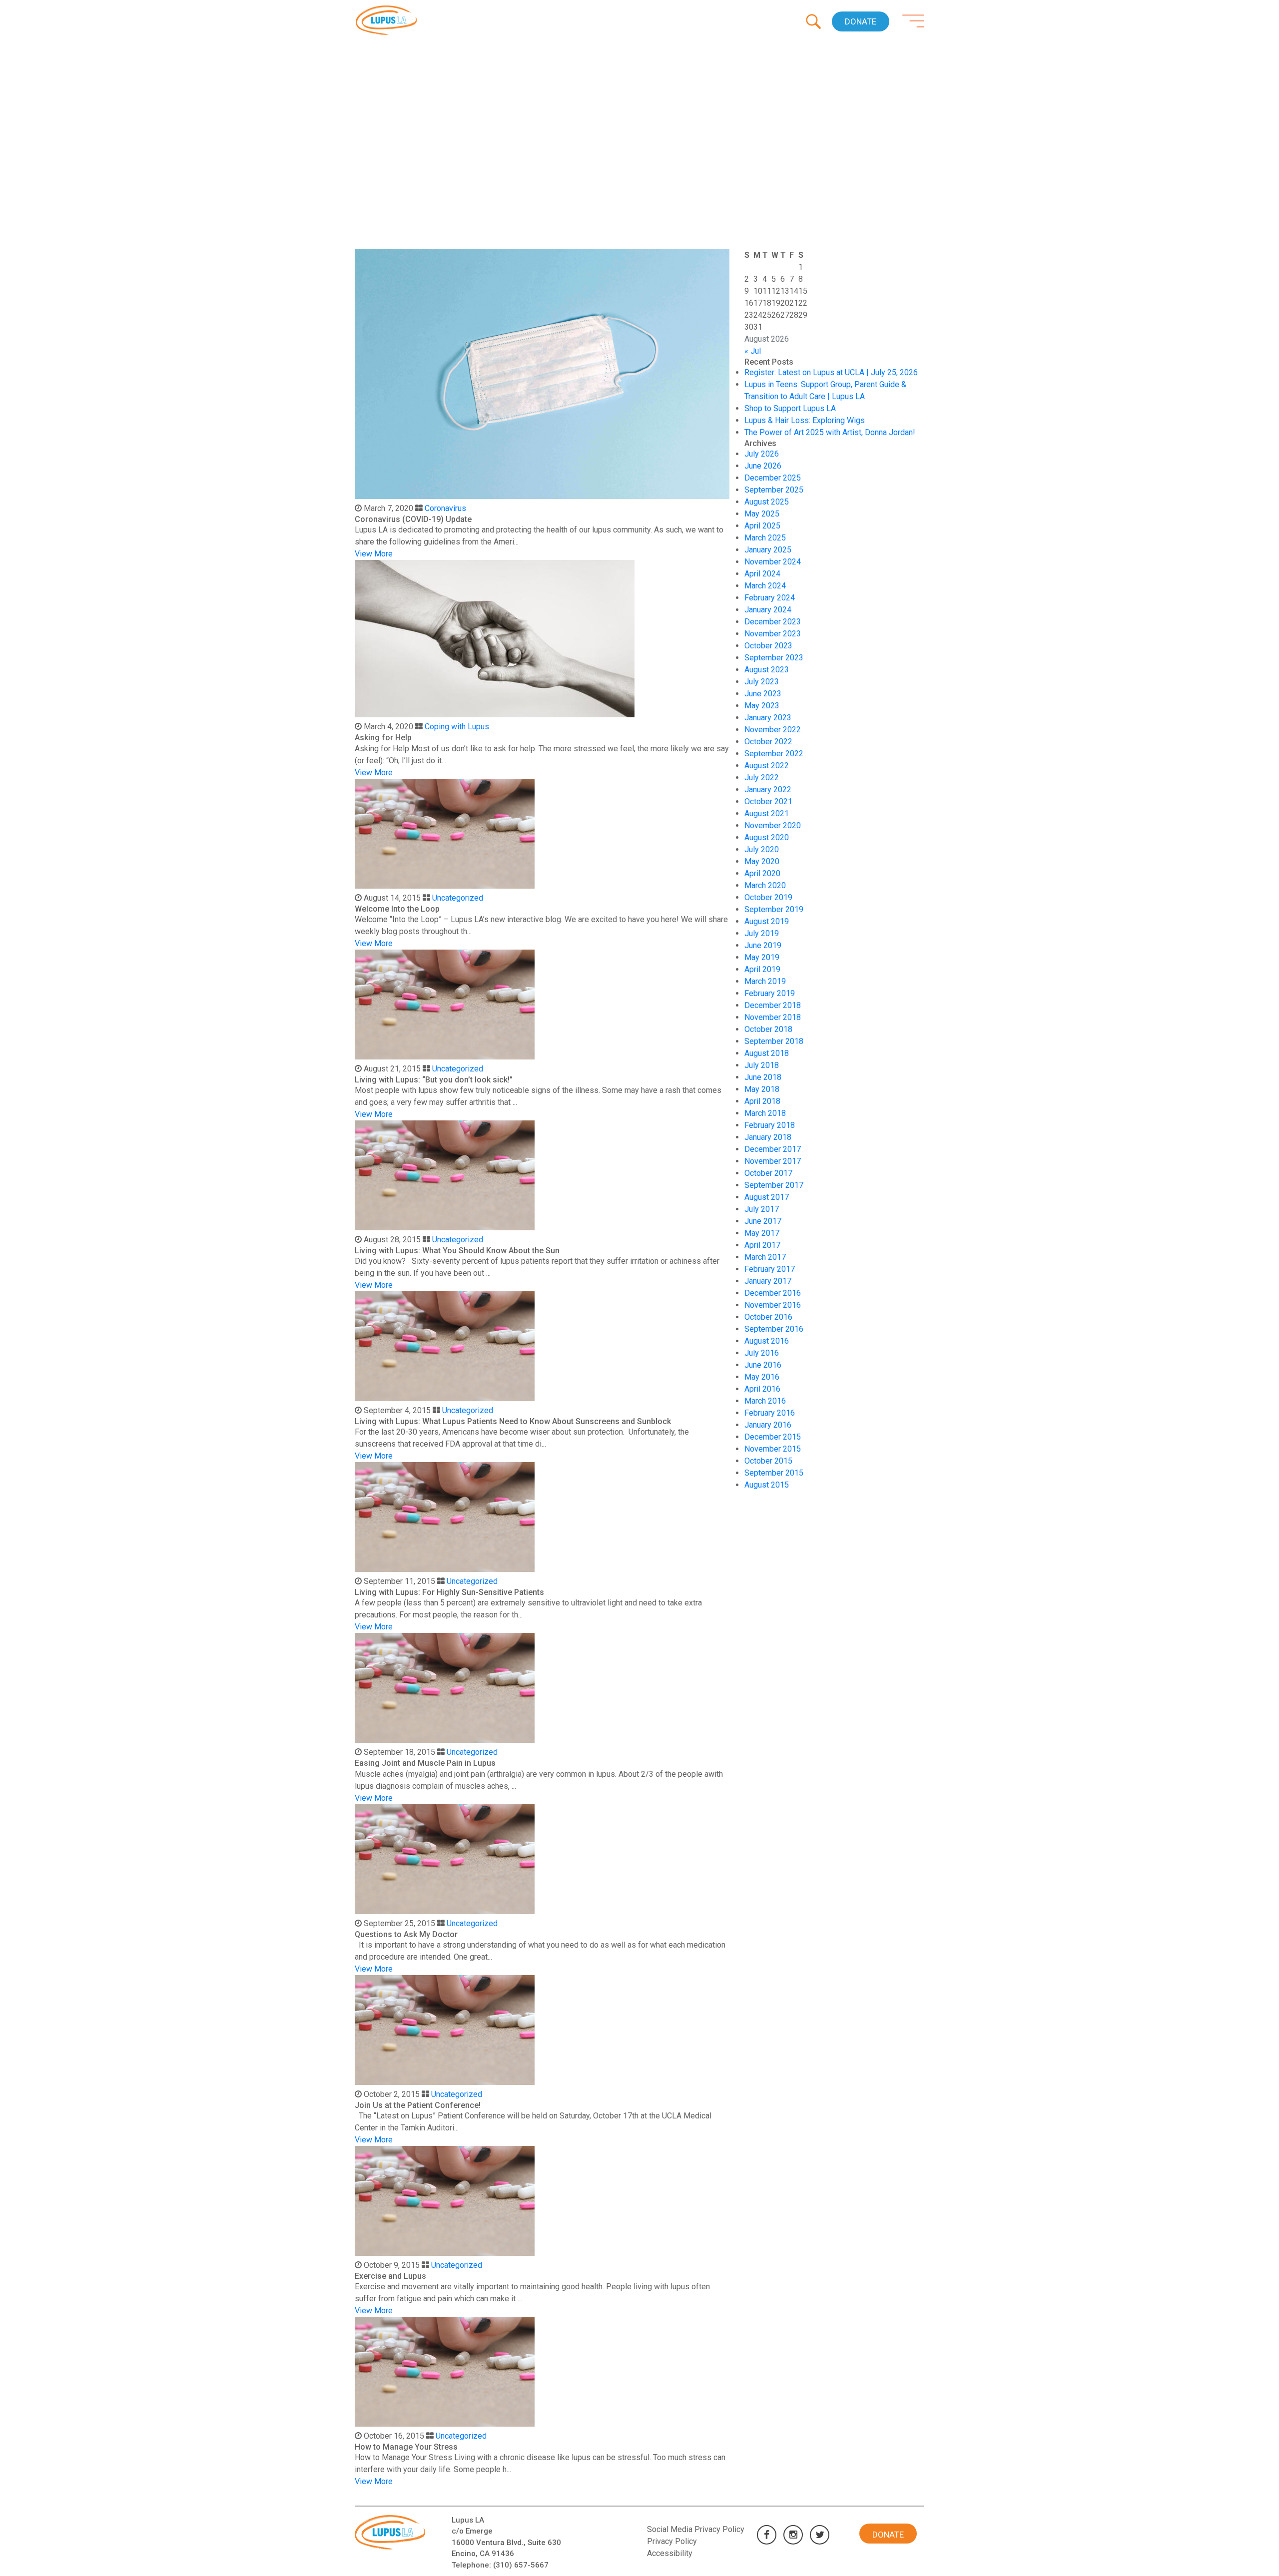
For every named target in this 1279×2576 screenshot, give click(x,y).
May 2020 (762, 861)
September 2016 (774, 1329)
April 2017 (762, 1245)
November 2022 (773, 730)
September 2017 (774, 1185)
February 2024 (770, 598)
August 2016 (767, 1341)
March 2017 (765, 1257)
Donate (861, 21)
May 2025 (762, 514)
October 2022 (768, 742)
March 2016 (765, 1401)
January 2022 (768, 789)
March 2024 (765, 586)
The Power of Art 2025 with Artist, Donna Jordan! (830, 432)
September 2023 (774, 658)
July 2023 (762, 682)
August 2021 (767, 813)
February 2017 (770, 1269)
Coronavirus (445, 508)
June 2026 (763, 466)
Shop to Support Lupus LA (790, 408)
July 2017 (762, 1209)
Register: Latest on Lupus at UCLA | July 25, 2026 (831, 372)
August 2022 (767, 766)
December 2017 (773, 1149)
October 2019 (768, 897)
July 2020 (762, 849)
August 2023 (767, 670)
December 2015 (773, 1437)
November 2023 (773, 634)
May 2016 (762, 1377)
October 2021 (768, 801)
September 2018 (774, 1041)
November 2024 (773, 562)
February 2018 (770, 1125)
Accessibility (670, 2553)
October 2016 (768, 1317)
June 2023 (763, 694)
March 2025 (765, 538)
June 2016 (763, 1365)
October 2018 (768, 1029)
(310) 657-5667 (521, 2565)
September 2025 (774, 490)
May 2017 (762, 1233)
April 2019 (762, 969)
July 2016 (762, 1353)
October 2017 (768, 1173)
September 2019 (774, 909)
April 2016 (762, 1389)
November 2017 (773, 1161)
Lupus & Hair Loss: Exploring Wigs (805, 420)
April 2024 (762, 574)
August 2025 (767, 502)
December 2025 (773, 478)
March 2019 (765, 981)
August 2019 (767, 921)
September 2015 (774, 1473)
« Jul (753, 351)
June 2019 (763, 945)
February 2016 (770, 1413)
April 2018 (762, 1101)
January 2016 (768, 1425)
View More (374, 554)
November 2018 (773, 1017)
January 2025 (768, 550)
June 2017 (763, 1221)
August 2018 (767, 1053)
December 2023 (773, 622)
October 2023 (768, 646)
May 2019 (762, 957)
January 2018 (768, 1137)
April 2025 (762, 526)
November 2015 (773, 1449)
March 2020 (765, 885)
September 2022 (774, 754)
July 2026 (762, 454)
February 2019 (770, 993)
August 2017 (767, 1197)
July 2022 (762, 777)
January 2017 (768, 1281)
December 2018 (773, 1005)
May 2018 (762, 1089)
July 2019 (762, 933)
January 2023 (768, 718)
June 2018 (763, 1077)
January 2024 (768, 610)
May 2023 (762, 706)
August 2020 (767, 837)
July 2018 (762, 1065)
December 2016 (773, 1293)
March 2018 (765, 1113)
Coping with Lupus (457, 727)
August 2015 (767, 1485)
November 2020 (773, 825)
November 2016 (773, 1305)
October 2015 (768, 1461)
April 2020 (762, 873)
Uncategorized (458, 898)
